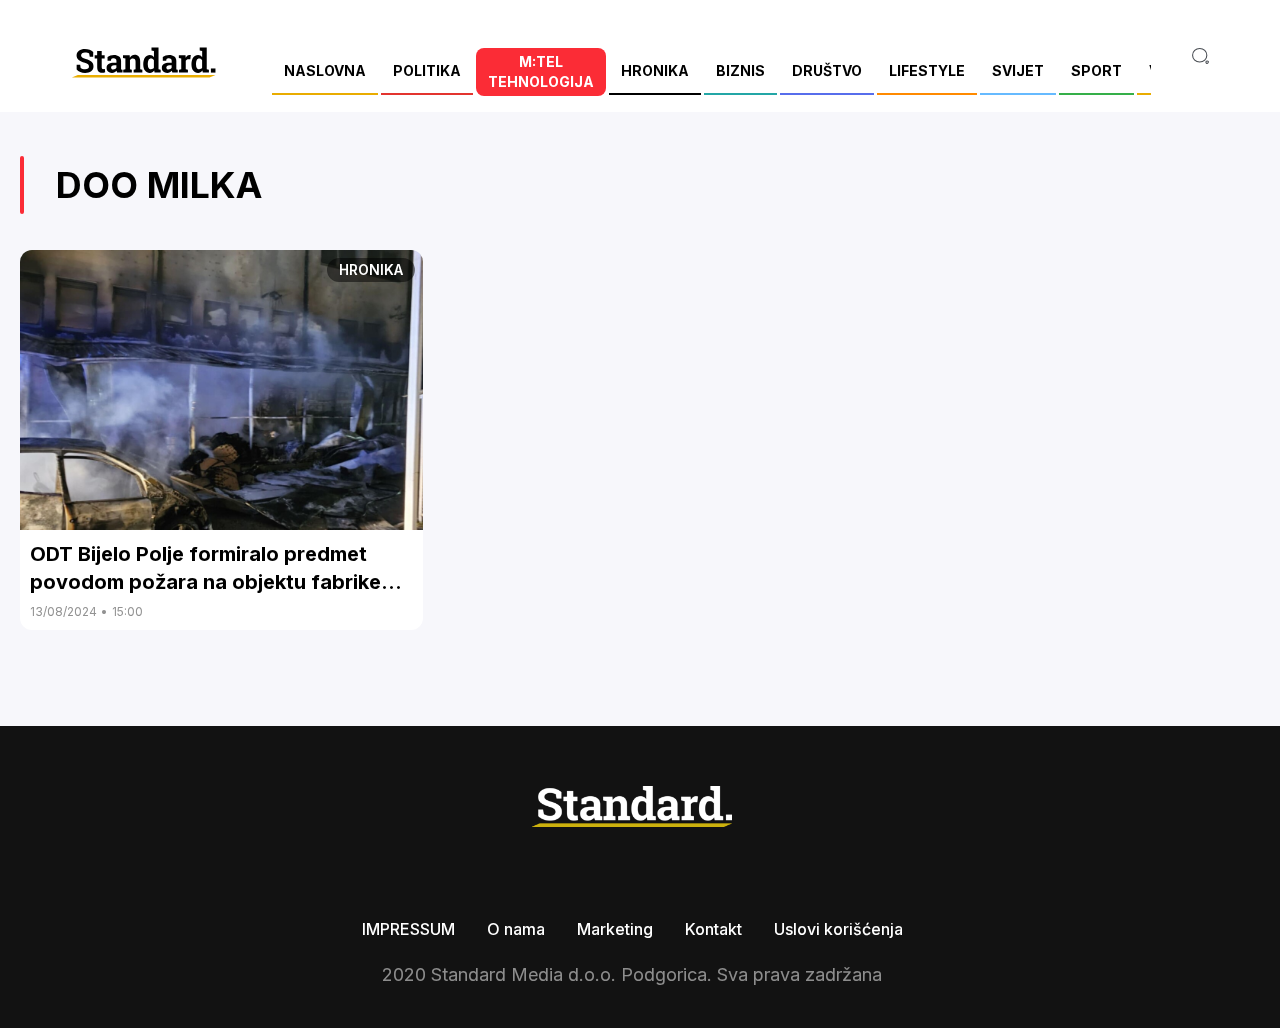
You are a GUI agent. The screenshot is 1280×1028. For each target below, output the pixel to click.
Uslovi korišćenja (838, 929)
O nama (516, 929)
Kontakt (713, 929)
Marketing (615, 929)
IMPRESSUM (408, 929)
